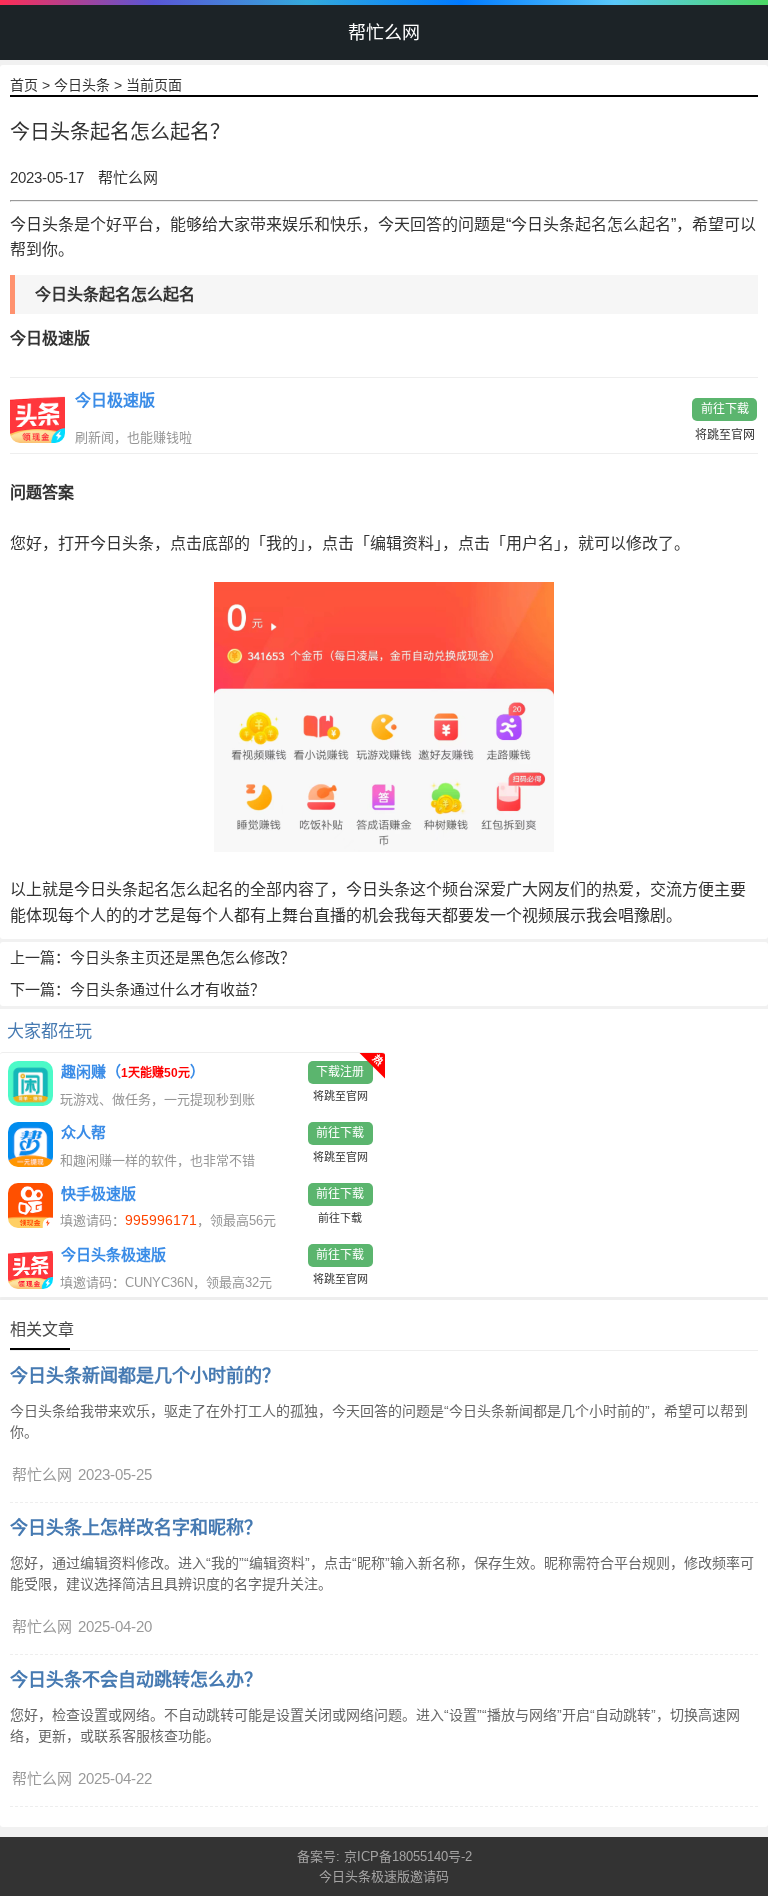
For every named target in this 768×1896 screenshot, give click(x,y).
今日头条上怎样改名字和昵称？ (136, 1528)
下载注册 (340, 1072)
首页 (24, 85)
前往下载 (725, 409)
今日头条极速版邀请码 (384, 1876)
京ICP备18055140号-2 (408, 1856)
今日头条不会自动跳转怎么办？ (136, 1680)
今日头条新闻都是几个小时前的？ (145, 1376)
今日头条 (82, 85)
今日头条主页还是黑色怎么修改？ (182, 957)
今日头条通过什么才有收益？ (167, 989)
